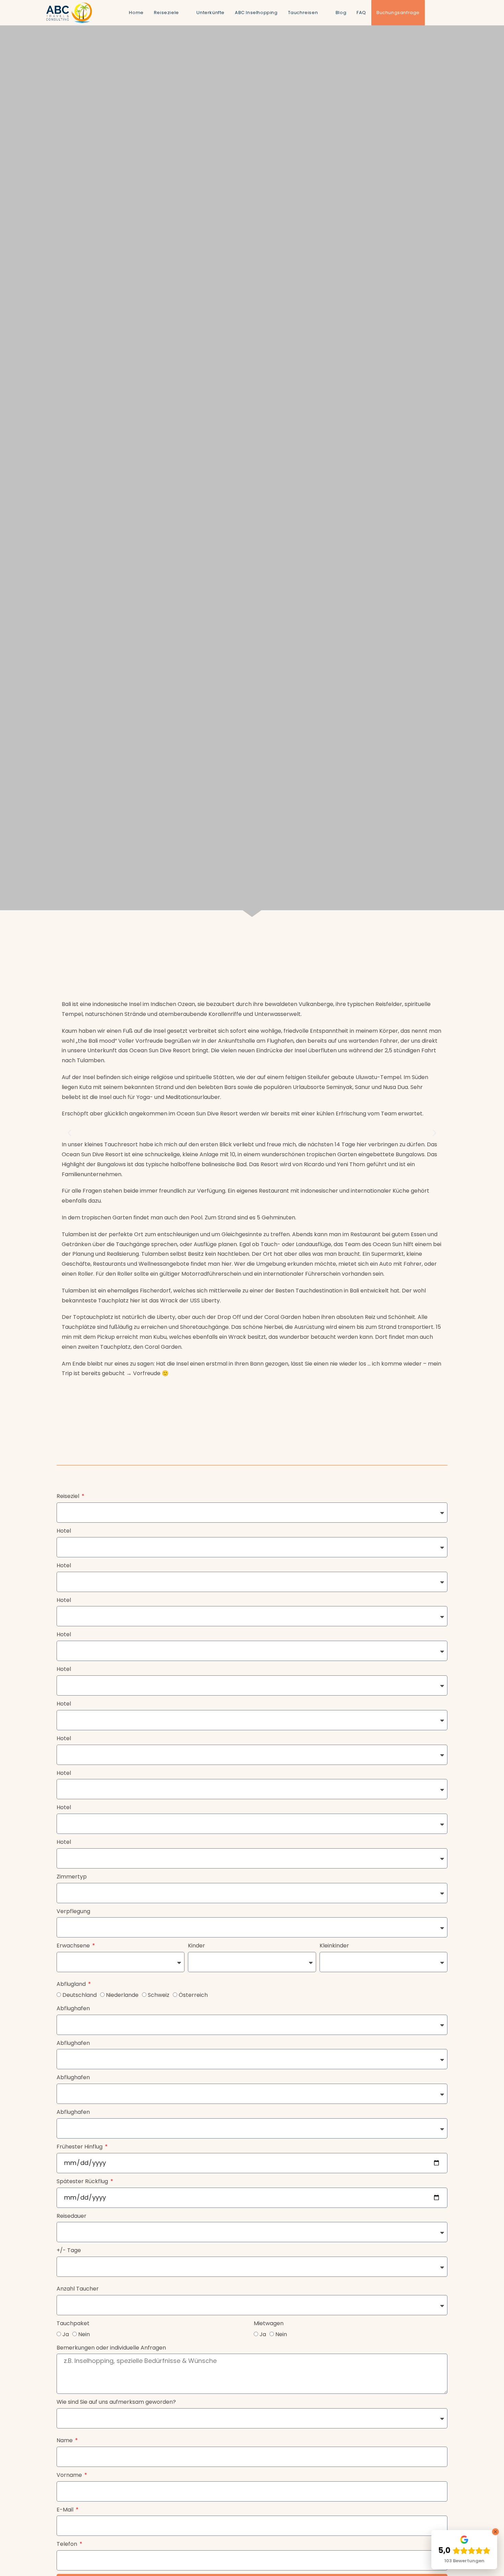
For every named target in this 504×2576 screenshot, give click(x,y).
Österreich (193, 1995)
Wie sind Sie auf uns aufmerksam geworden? (116, 2402)
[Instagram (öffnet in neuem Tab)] (444, 12)
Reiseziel (69, 1496)
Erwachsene (74, 1946)
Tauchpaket (73, 2323)
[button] (69, 1133)
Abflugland (72, 1984)
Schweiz (159, 1995)
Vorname (70, 2475)
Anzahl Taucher (78, 2289)
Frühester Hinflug (80, 2147)
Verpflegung (73, 1911)
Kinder (196, 1946)
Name (65, 2440)
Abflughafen (73, 2008)
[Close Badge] (495, 2532)
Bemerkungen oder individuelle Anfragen (111, 2348)
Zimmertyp (72, 1877)
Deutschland (80, 1995)
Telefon (68, 2544)
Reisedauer (71, 2216)
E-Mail (66, 2510)
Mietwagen (269, 2323)
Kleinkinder (334, 1946)
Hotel (64, 1531)
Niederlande (122, 1995)
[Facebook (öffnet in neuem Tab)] (433, 12)
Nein (84, 2334)
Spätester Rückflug (83, 2181)
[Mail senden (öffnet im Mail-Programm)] (455, 12)
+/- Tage (69, 2250)
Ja (66, 2334)
